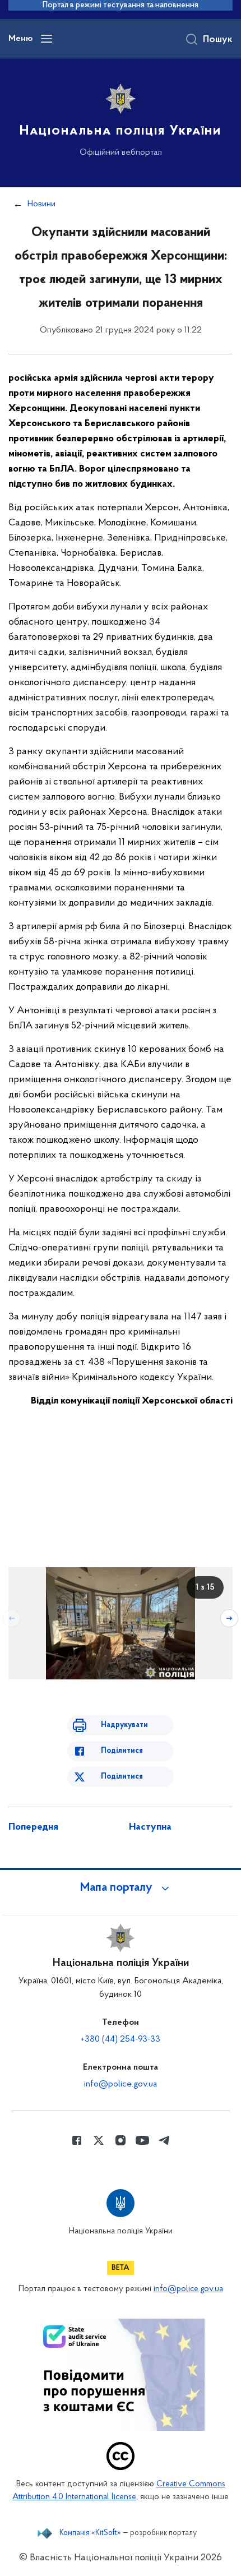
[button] (121, 1888)
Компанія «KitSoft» (90, 2533)
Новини (41, 204)
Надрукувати (124, 1725)
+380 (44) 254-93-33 (121, 2039)
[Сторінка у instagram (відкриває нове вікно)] (121, 2140)
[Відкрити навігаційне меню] (47, 39)
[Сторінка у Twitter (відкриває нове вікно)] (99, 2140)
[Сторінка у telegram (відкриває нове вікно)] (164, 2140)
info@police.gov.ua (121, 2084)
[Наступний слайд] (229, 1618)
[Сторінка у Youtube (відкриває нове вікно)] (142, 2140)
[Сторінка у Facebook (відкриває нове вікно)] (77, 2140)
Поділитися (122, 1751)
